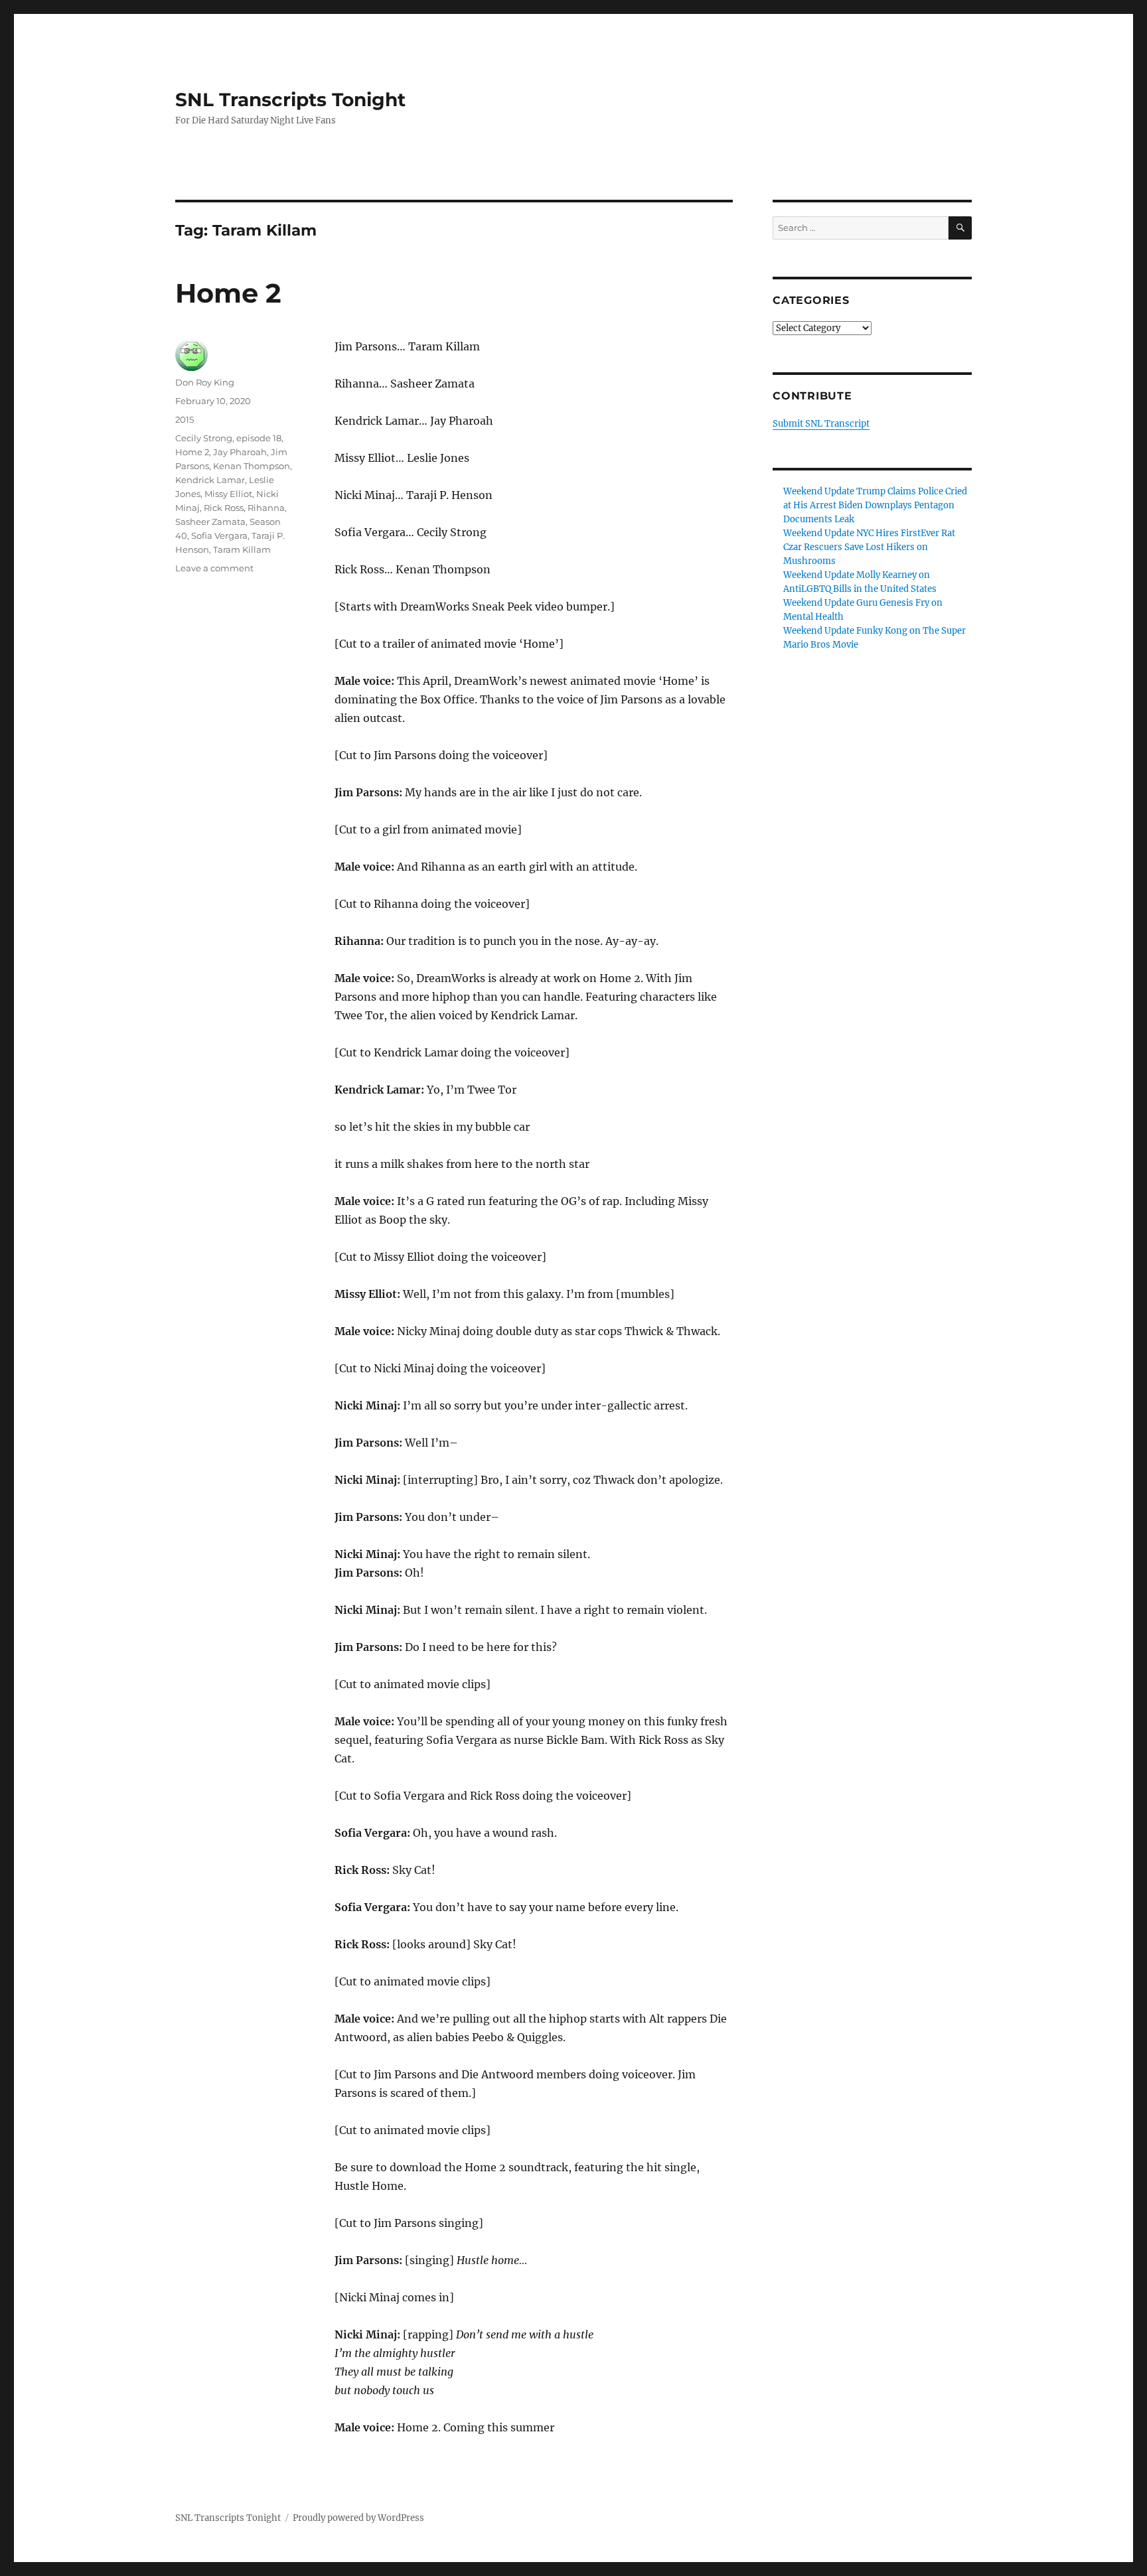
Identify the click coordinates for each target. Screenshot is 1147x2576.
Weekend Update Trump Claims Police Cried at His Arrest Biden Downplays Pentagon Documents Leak (875, 505)
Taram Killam (242, 549)
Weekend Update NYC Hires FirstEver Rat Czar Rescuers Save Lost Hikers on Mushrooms (869, 547)
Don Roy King (205, 382)
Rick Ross (224, 508)
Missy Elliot (228, 494)
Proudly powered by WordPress (358, 2518)
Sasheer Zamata (210, 522)
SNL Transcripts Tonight (290, 100)
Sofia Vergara (219, 536)
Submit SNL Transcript (821, 424)
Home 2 (228, 293)
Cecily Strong (204, 438)
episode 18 (259, 438)
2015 (185, 419)
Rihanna (266, 508)
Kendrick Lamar (210, 480)
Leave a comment (214, 568)
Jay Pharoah (240, 452)
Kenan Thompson (252, 466)
